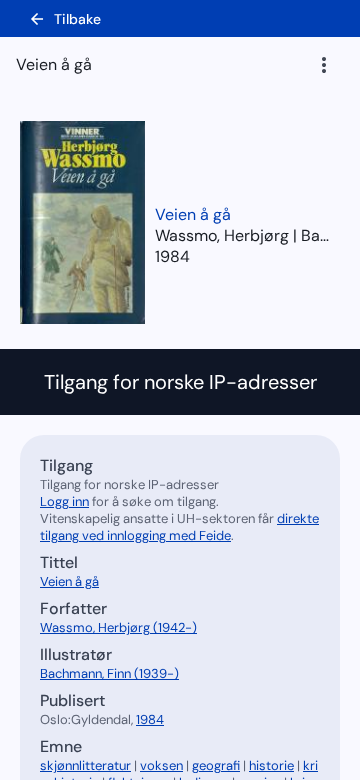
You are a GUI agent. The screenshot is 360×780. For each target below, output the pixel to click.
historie (271, 765)
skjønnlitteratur (85, 765)
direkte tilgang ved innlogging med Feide (179, 527)
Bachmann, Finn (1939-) (109, 673)
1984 (172, 256)
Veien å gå (193, 214)
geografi (216, 765)
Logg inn (64, 501)
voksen (161, 765)
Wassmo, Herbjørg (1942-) (118, 627)
